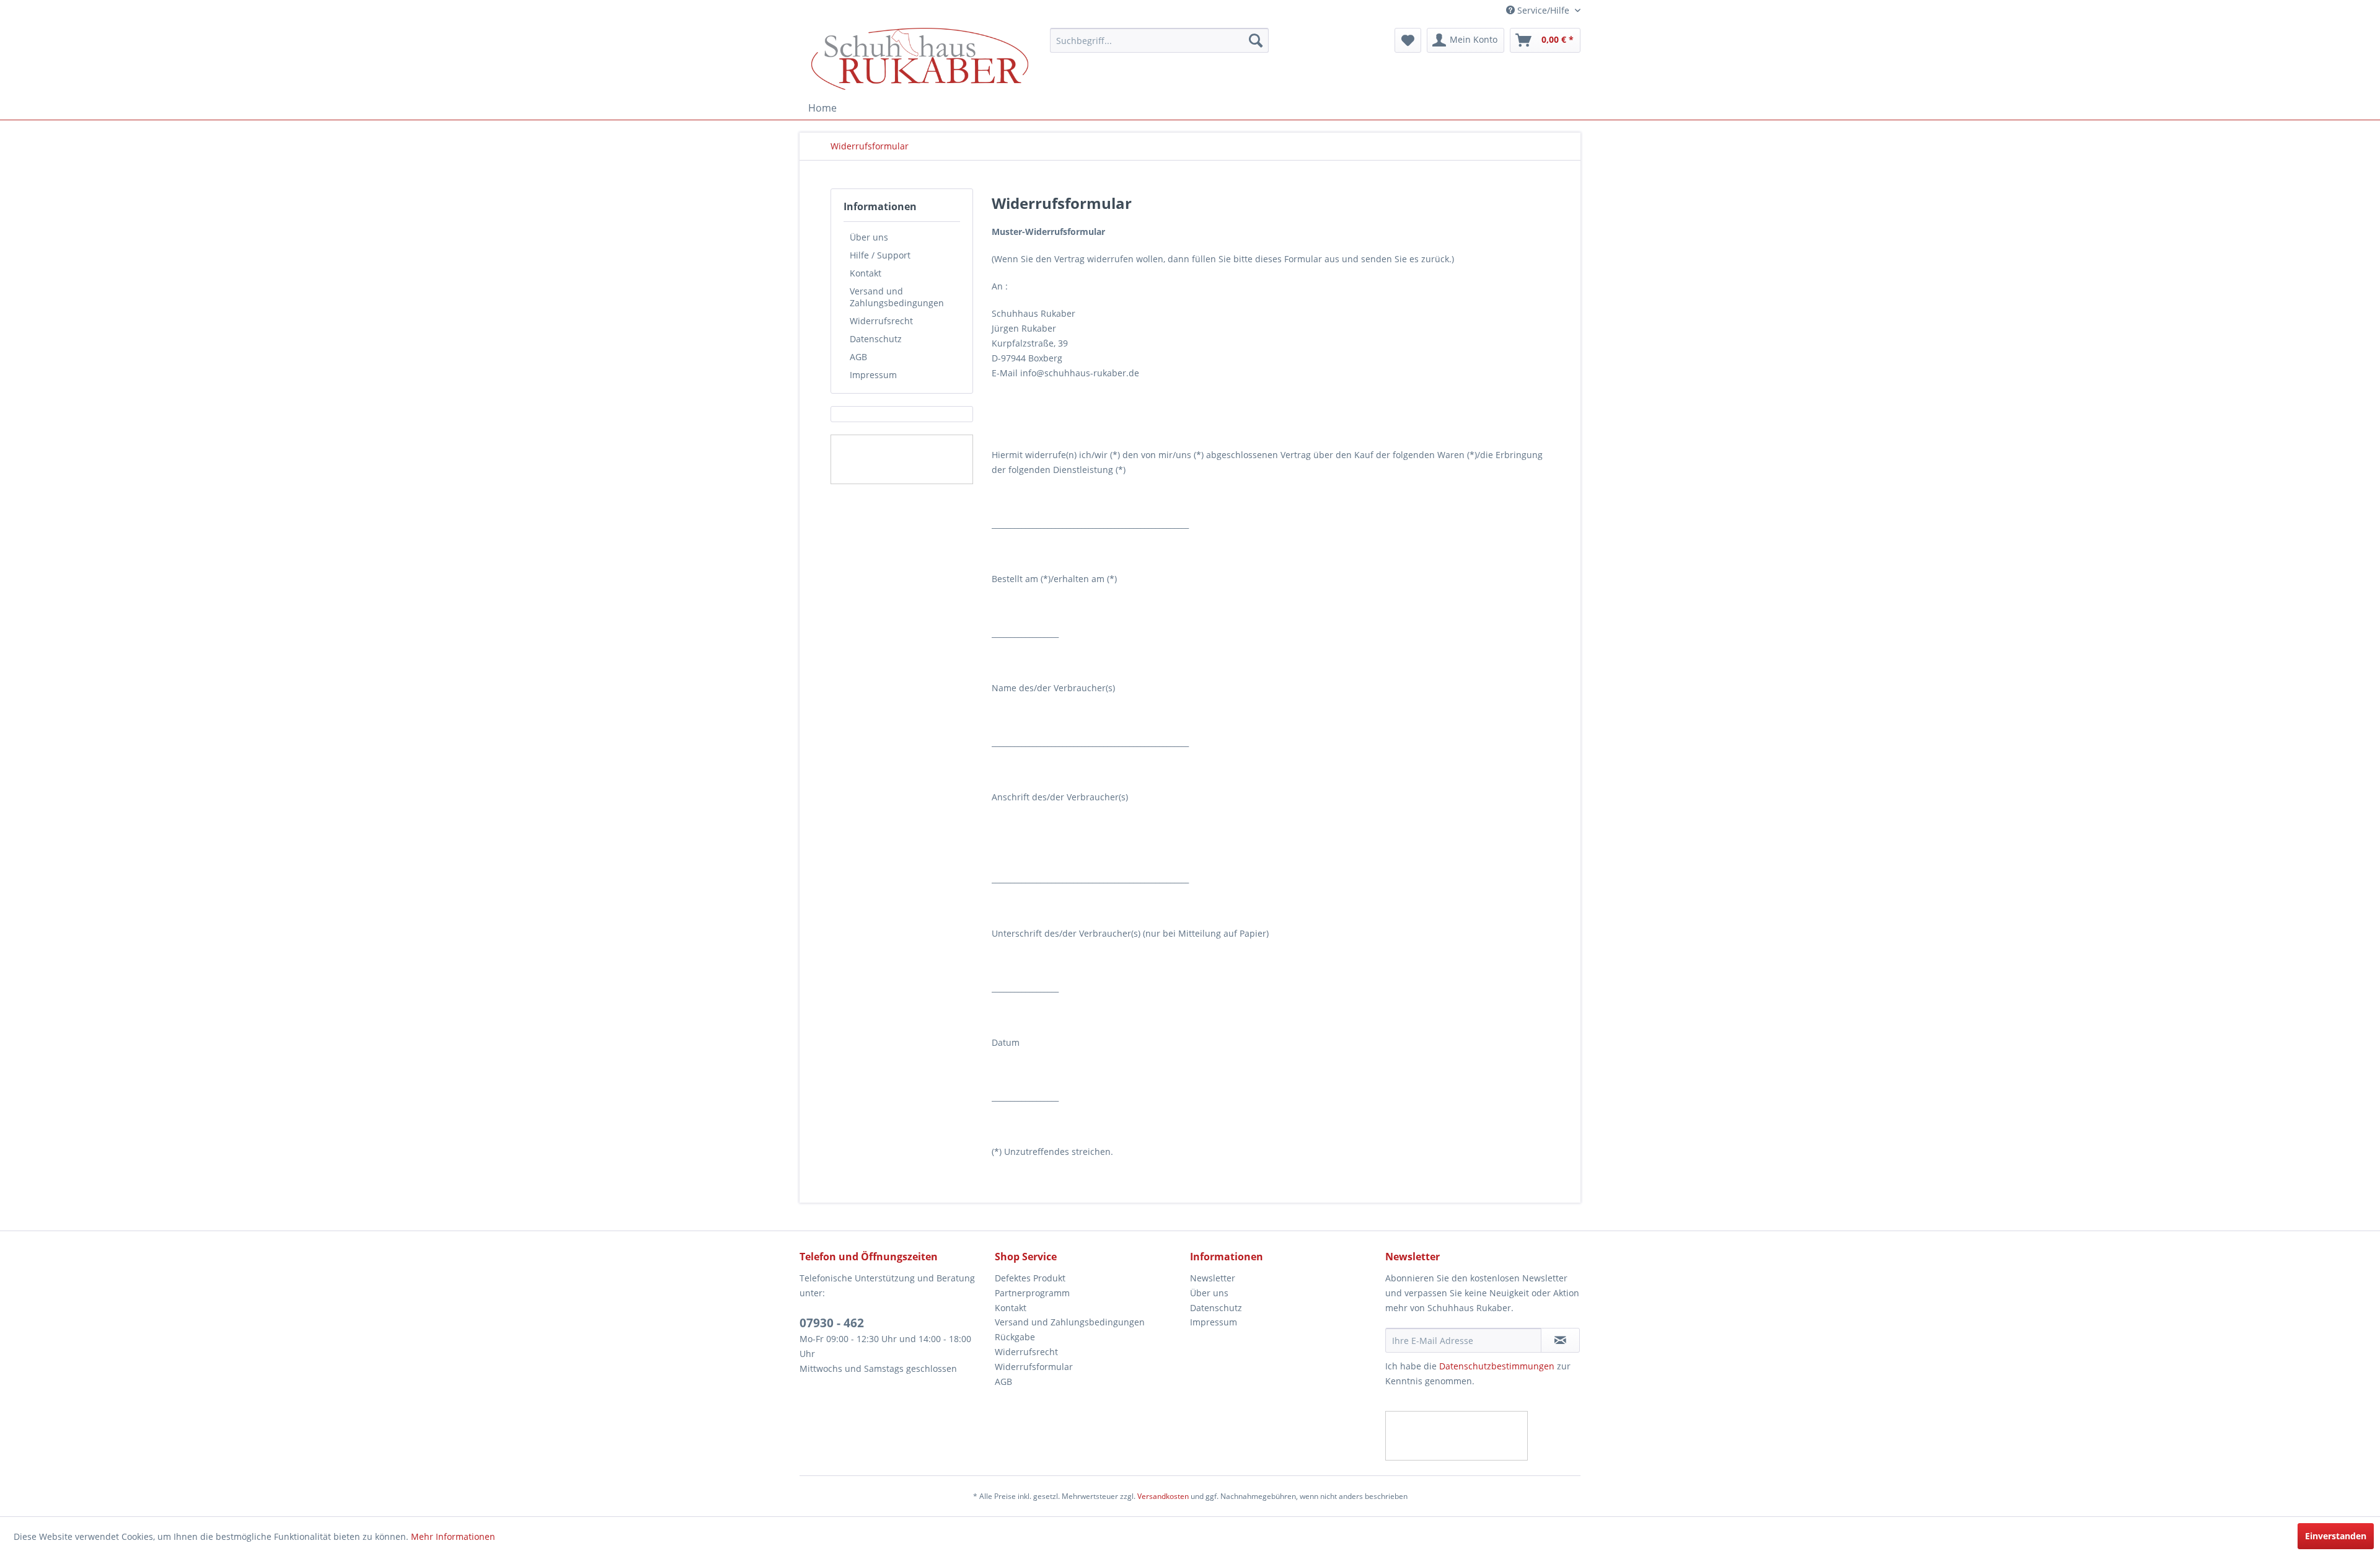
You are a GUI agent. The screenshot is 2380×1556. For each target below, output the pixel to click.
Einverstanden (2336, 1536)
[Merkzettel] (1408, 40)
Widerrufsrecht (881, 321)
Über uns (869, 237)
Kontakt (866, 273)
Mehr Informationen (453, 1536)
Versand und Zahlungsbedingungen (897, 297)
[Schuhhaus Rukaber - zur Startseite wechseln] (920, 59)
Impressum (873, 375)
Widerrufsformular (1034, 1367)
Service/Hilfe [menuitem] (1543, 10)
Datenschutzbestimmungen (1497, 1366)
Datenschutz (876, 339)
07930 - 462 (832, 1323)
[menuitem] (1159, 40)
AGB (858, 357)
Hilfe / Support (880, 255)
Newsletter (1213, 1278)
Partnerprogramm (1032, 1293)
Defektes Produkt (1030, 1278)
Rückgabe (1015, 1337)
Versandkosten (1163, 1496)
